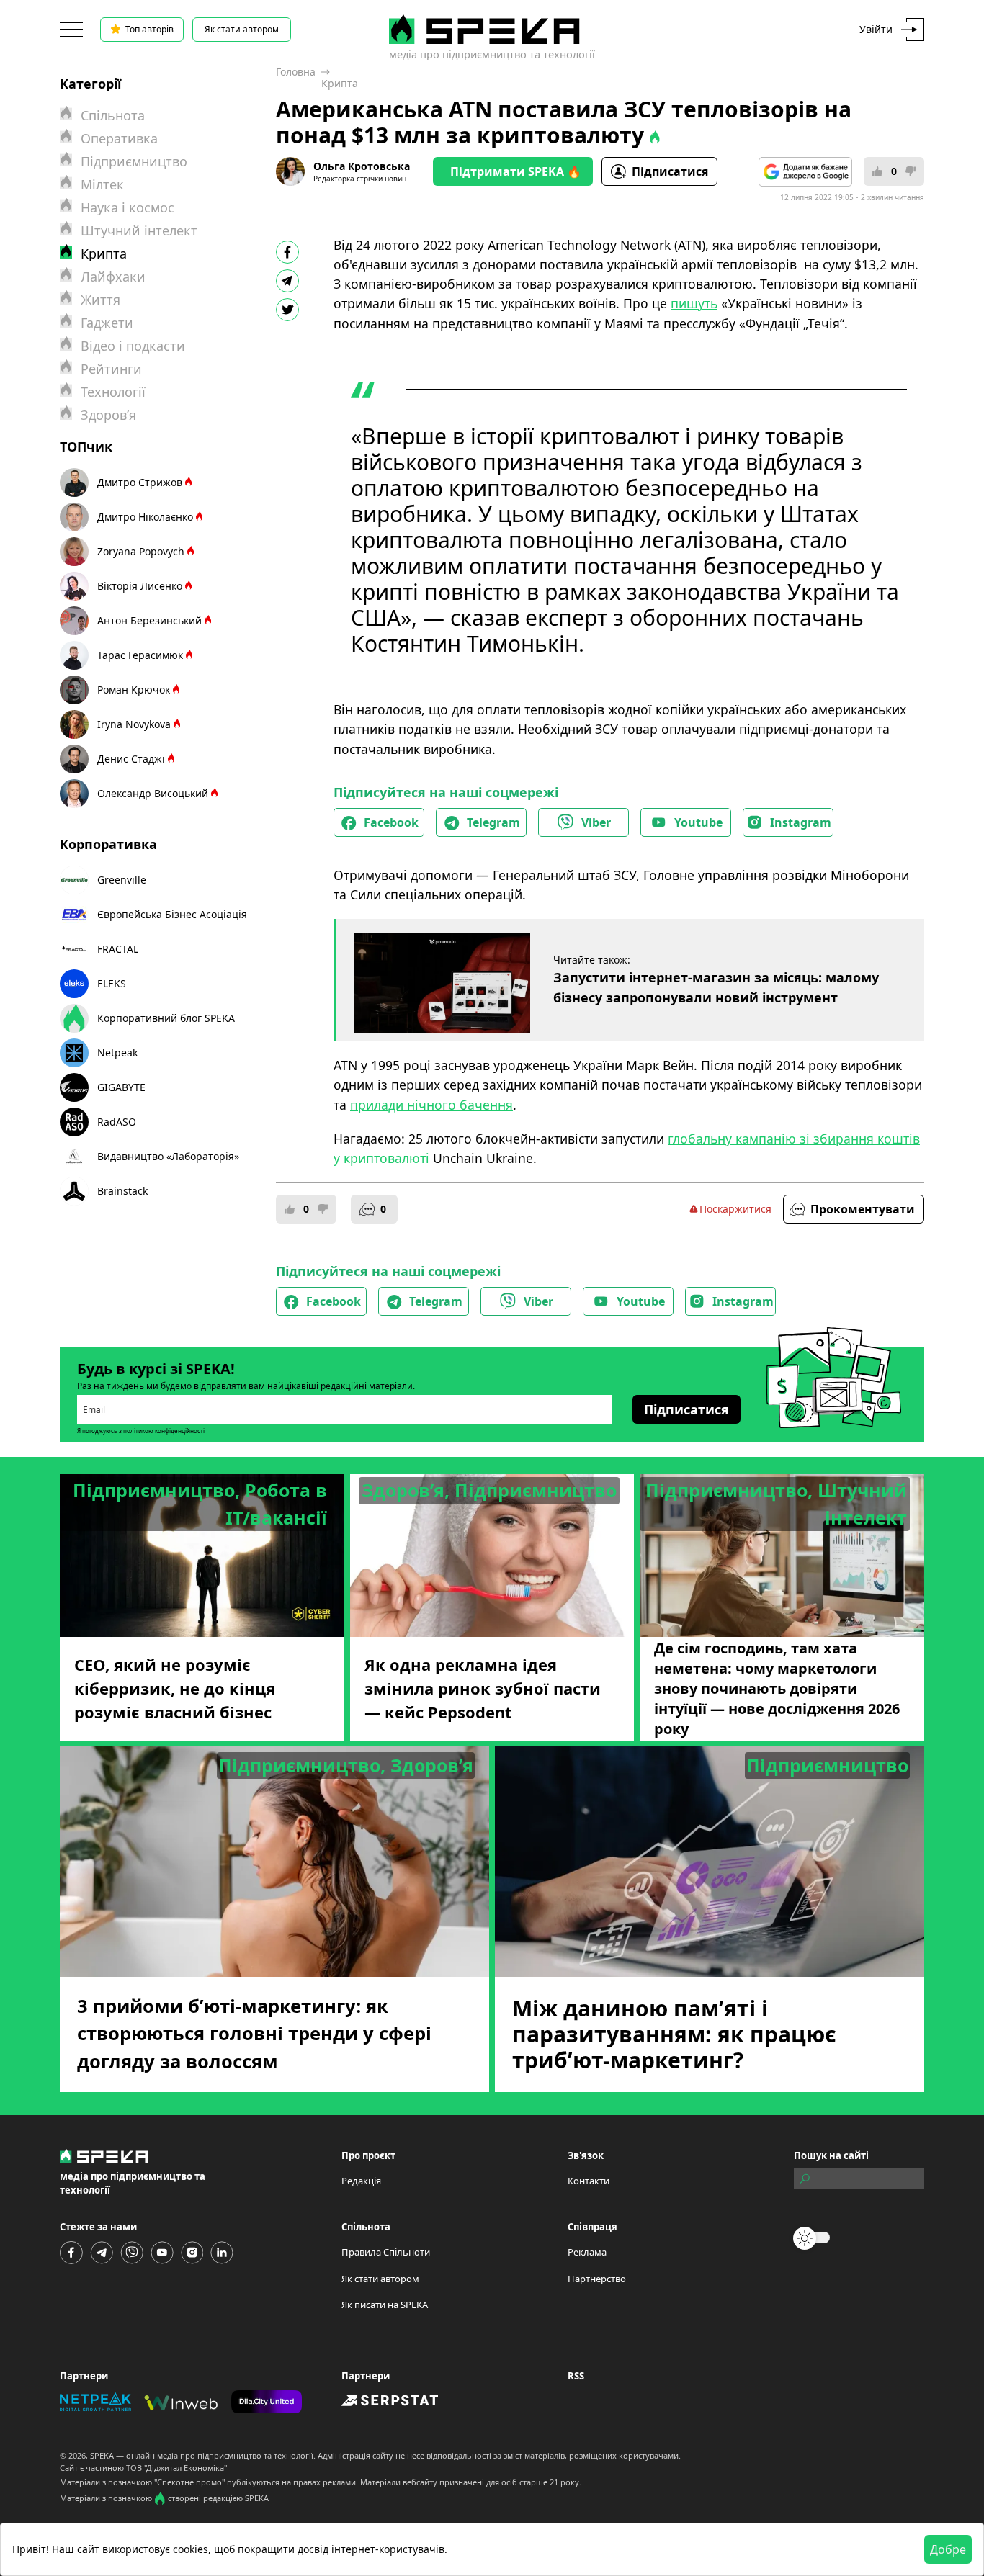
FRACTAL (118, 949)
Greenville (122, 880)
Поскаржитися (735, 1209)
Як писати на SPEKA (385, 2305)
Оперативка (119, 138)
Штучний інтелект (139, 230)
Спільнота (113, 115)
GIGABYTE (121, 1087)
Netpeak (117, 1053)
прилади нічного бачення (431, 1105)
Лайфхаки (113, 277)
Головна (296, 72)
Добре (948, 2549)
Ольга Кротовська (362, 166)
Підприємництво (134, 161)
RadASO (117, 1122)
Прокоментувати (863, 1209)
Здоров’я (108, 415)
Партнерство (597, 2279)
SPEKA (102, 2455)
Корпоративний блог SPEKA (166, 1018)
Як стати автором (242, 29)
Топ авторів (149, 29)
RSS (576, 2376)
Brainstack (122, 1191)
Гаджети (107, 323)
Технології (113, 392)
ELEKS (112, 983)
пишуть (694, 303)
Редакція (361, 2181)
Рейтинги (111, 369)
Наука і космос (128, 207)
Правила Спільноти (386, 2252)
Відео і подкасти (133, 346)
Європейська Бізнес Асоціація (172, 914)
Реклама (587, 2252)
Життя (100, 300)
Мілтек (102, 184)
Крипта (340, 83)
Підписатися (670, 171)
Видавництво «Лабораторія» (168, 1156)
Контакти (589, 2181)
